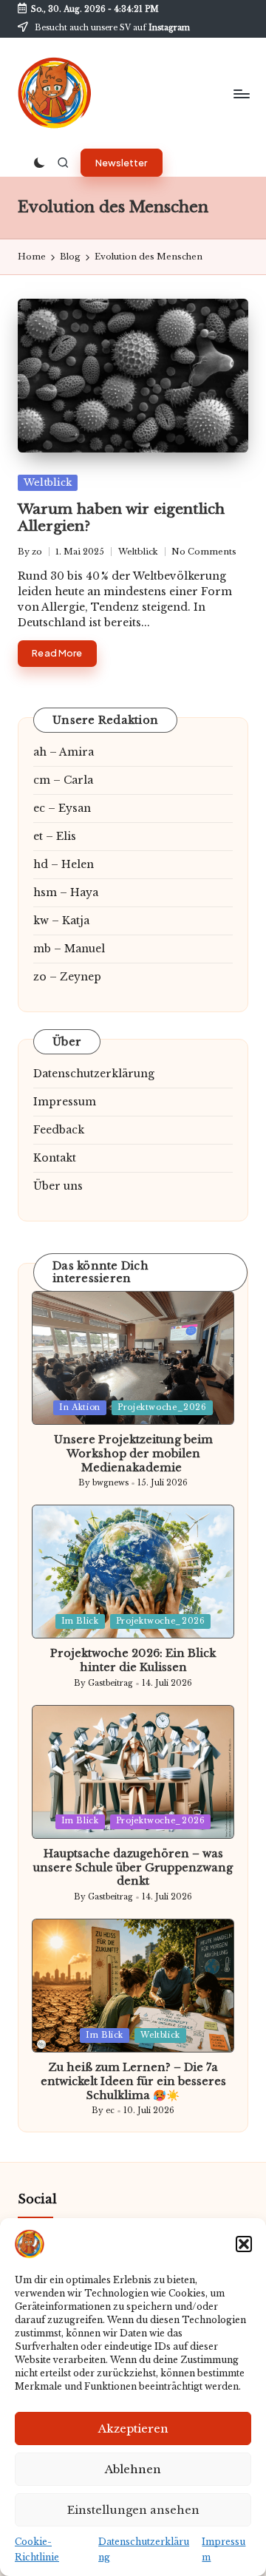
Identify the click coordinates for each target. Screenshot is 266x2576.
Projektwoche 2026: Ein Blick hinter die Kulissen (133, 1660)
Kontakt (55, 1158)
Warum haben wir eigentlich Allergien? (121, 517)
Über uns (58, 1186)
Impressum (65, 1102)
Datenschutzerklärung (94, 1074)
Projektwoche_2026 (162, 1407)
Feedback (59, 1130)
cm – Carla (63, 780)
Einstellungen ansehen (133, 2510)
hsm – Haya (66, 892)
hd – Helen (64, 864)
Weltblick (48, 482)
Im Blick (80, 1621)
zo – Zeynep (67, 977)
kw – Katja (61, 921)
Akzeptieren (133, 2428)
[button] (244, 2244)
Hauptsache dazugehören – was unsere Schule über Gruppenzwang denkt (133, 1867)
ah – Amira (64, 752)
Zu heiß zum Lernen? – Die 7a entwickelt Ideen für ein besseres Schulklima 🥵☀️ (133, 2081)
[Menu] (241, 94)
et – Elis (55, 836)
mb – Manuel (69, 949)
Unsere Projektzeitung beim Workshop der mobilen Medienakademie (133, 1453)
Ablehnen (133, 2469)
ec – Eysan (62, 808)
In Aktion (80, 1407)
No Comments (204, 552)
